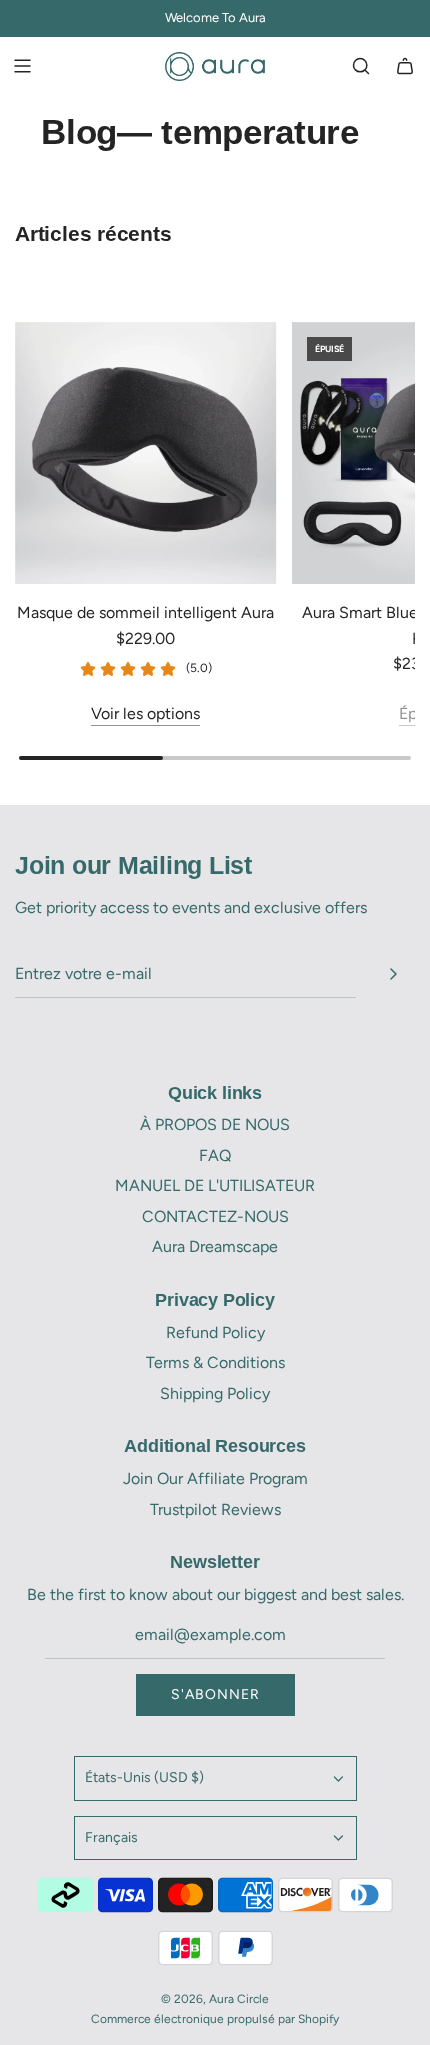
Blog (79, 131)
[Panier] (405, 66)
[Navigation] (22, 66)
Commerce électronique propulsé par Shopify (215, 2019)
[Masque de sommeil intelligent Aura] (146, 453)
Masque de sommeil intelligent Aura (145, 612)
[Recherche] (361, 66)
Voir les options (145, 713)
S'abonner (215, 1694)
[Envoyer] (393, 974)
